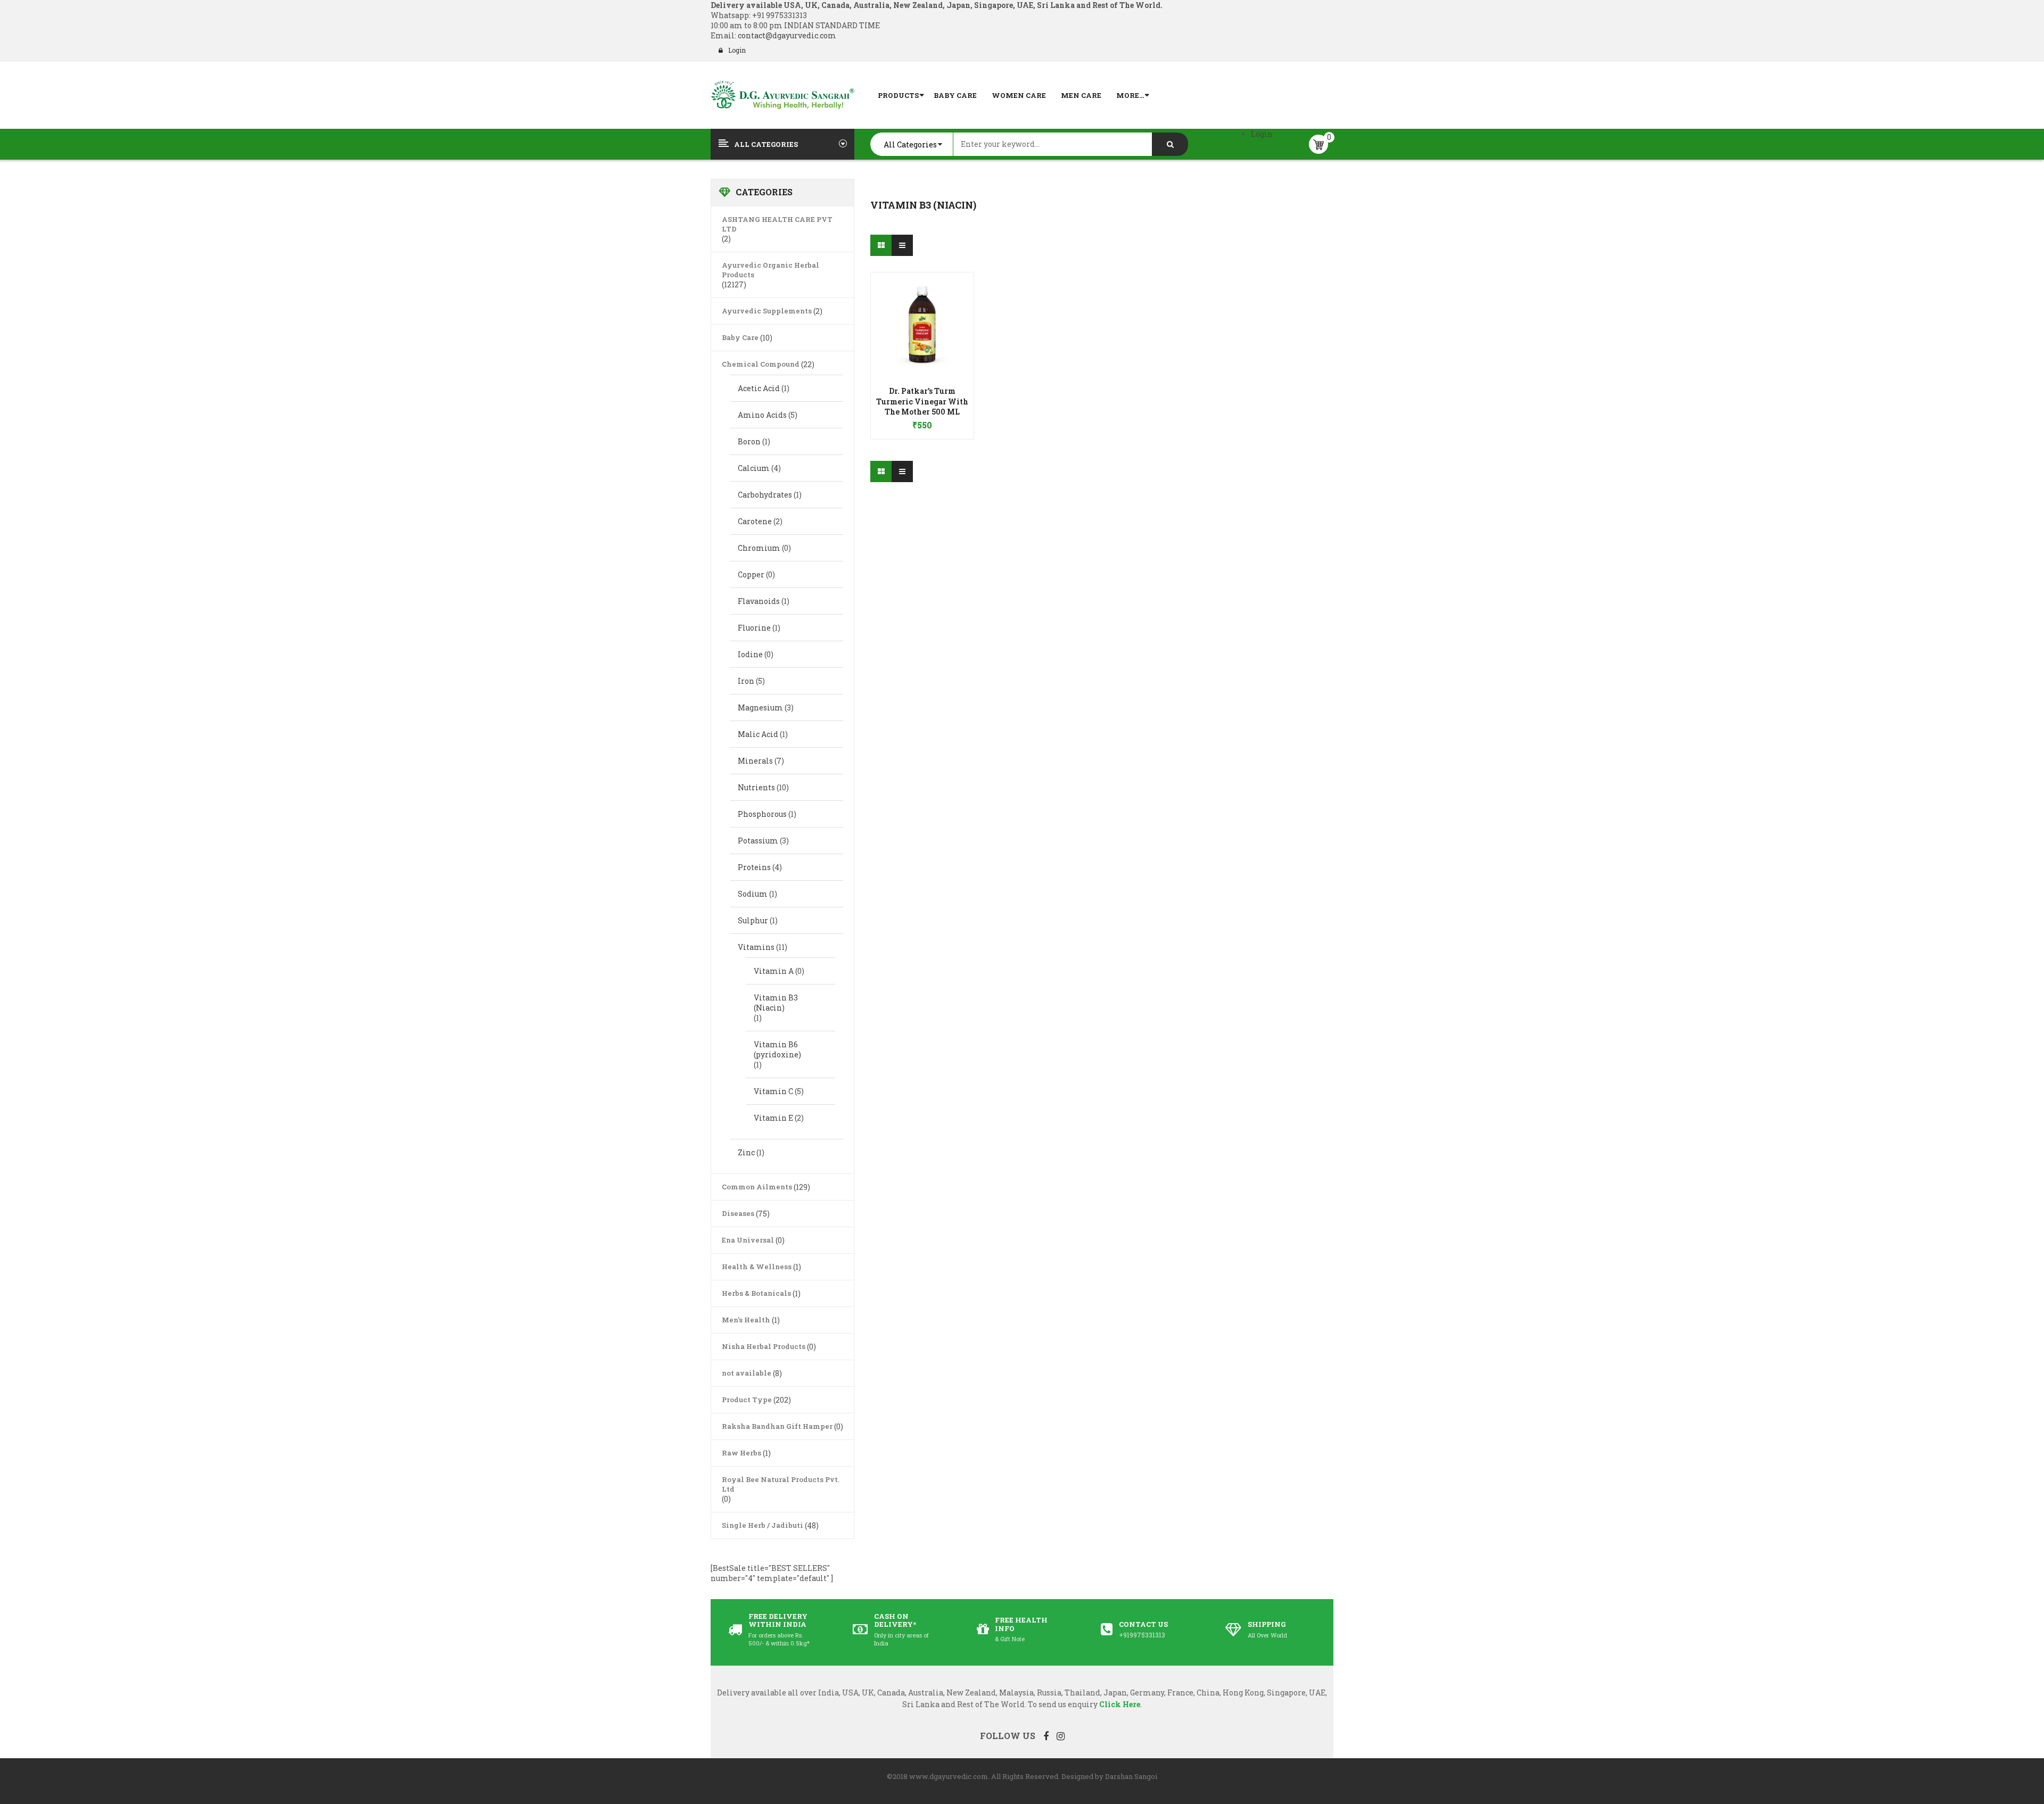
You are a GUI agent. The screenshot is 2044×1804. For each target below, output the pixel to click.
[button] (922, 410)
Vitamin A (774, 971)
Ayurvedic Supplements (767, 311)
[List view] (902, 245)
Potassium (758, 841)
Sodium (753, 894)
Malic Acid (758, 734)
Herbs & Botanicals (756, 1293)
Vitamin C (773, 1091)
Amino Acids (762, 415)
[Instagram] (1061, 1736)
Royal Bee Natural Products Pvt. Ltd (781, 1484)
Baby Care (740, 337)
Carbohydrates (765, 495)
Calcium (754, 468)
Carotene (755, 521)
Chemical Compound (761, 364)
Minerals (755, 761)
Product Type (747, 1400)
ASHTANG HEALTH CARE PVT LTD (777, 224)
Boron (749, 441)
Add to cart (922, 420)
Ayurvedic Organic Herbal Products (770, 270)
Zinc (746, 1152)
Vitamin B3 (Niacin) (776, 1003)
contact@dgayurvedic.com (786, 35)
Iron (746, 681)
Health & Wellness (757, 1267)
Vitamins (756, 947)
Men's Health (746, 1320)
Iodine (750, 654)
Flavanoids (759, 601)
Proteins (754, 867)
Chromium (759, 548)
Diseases (738, 1213)
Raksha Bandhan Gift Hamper (777, 1426)
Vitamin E (773, 1118)
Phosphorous (762, 814)
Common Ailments (757, 1187)
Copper (751, 574)
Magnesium (760, 707)
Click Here (1120, 1704)
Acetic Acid (759, 388)
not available (747, 1373)
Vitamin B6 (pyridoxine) (777, 1049)
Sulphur (753, 920)
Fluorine (754, 628)
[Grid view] (881, 245)
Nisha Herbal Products (764, 1346)
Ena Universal (748, 1240)
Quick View (922, 303)
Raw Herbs (741, 1453)
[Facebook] (1046, 1736)
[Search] (1170, 144)
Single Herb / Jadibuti (763, 1525)
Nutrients (756, 787)
